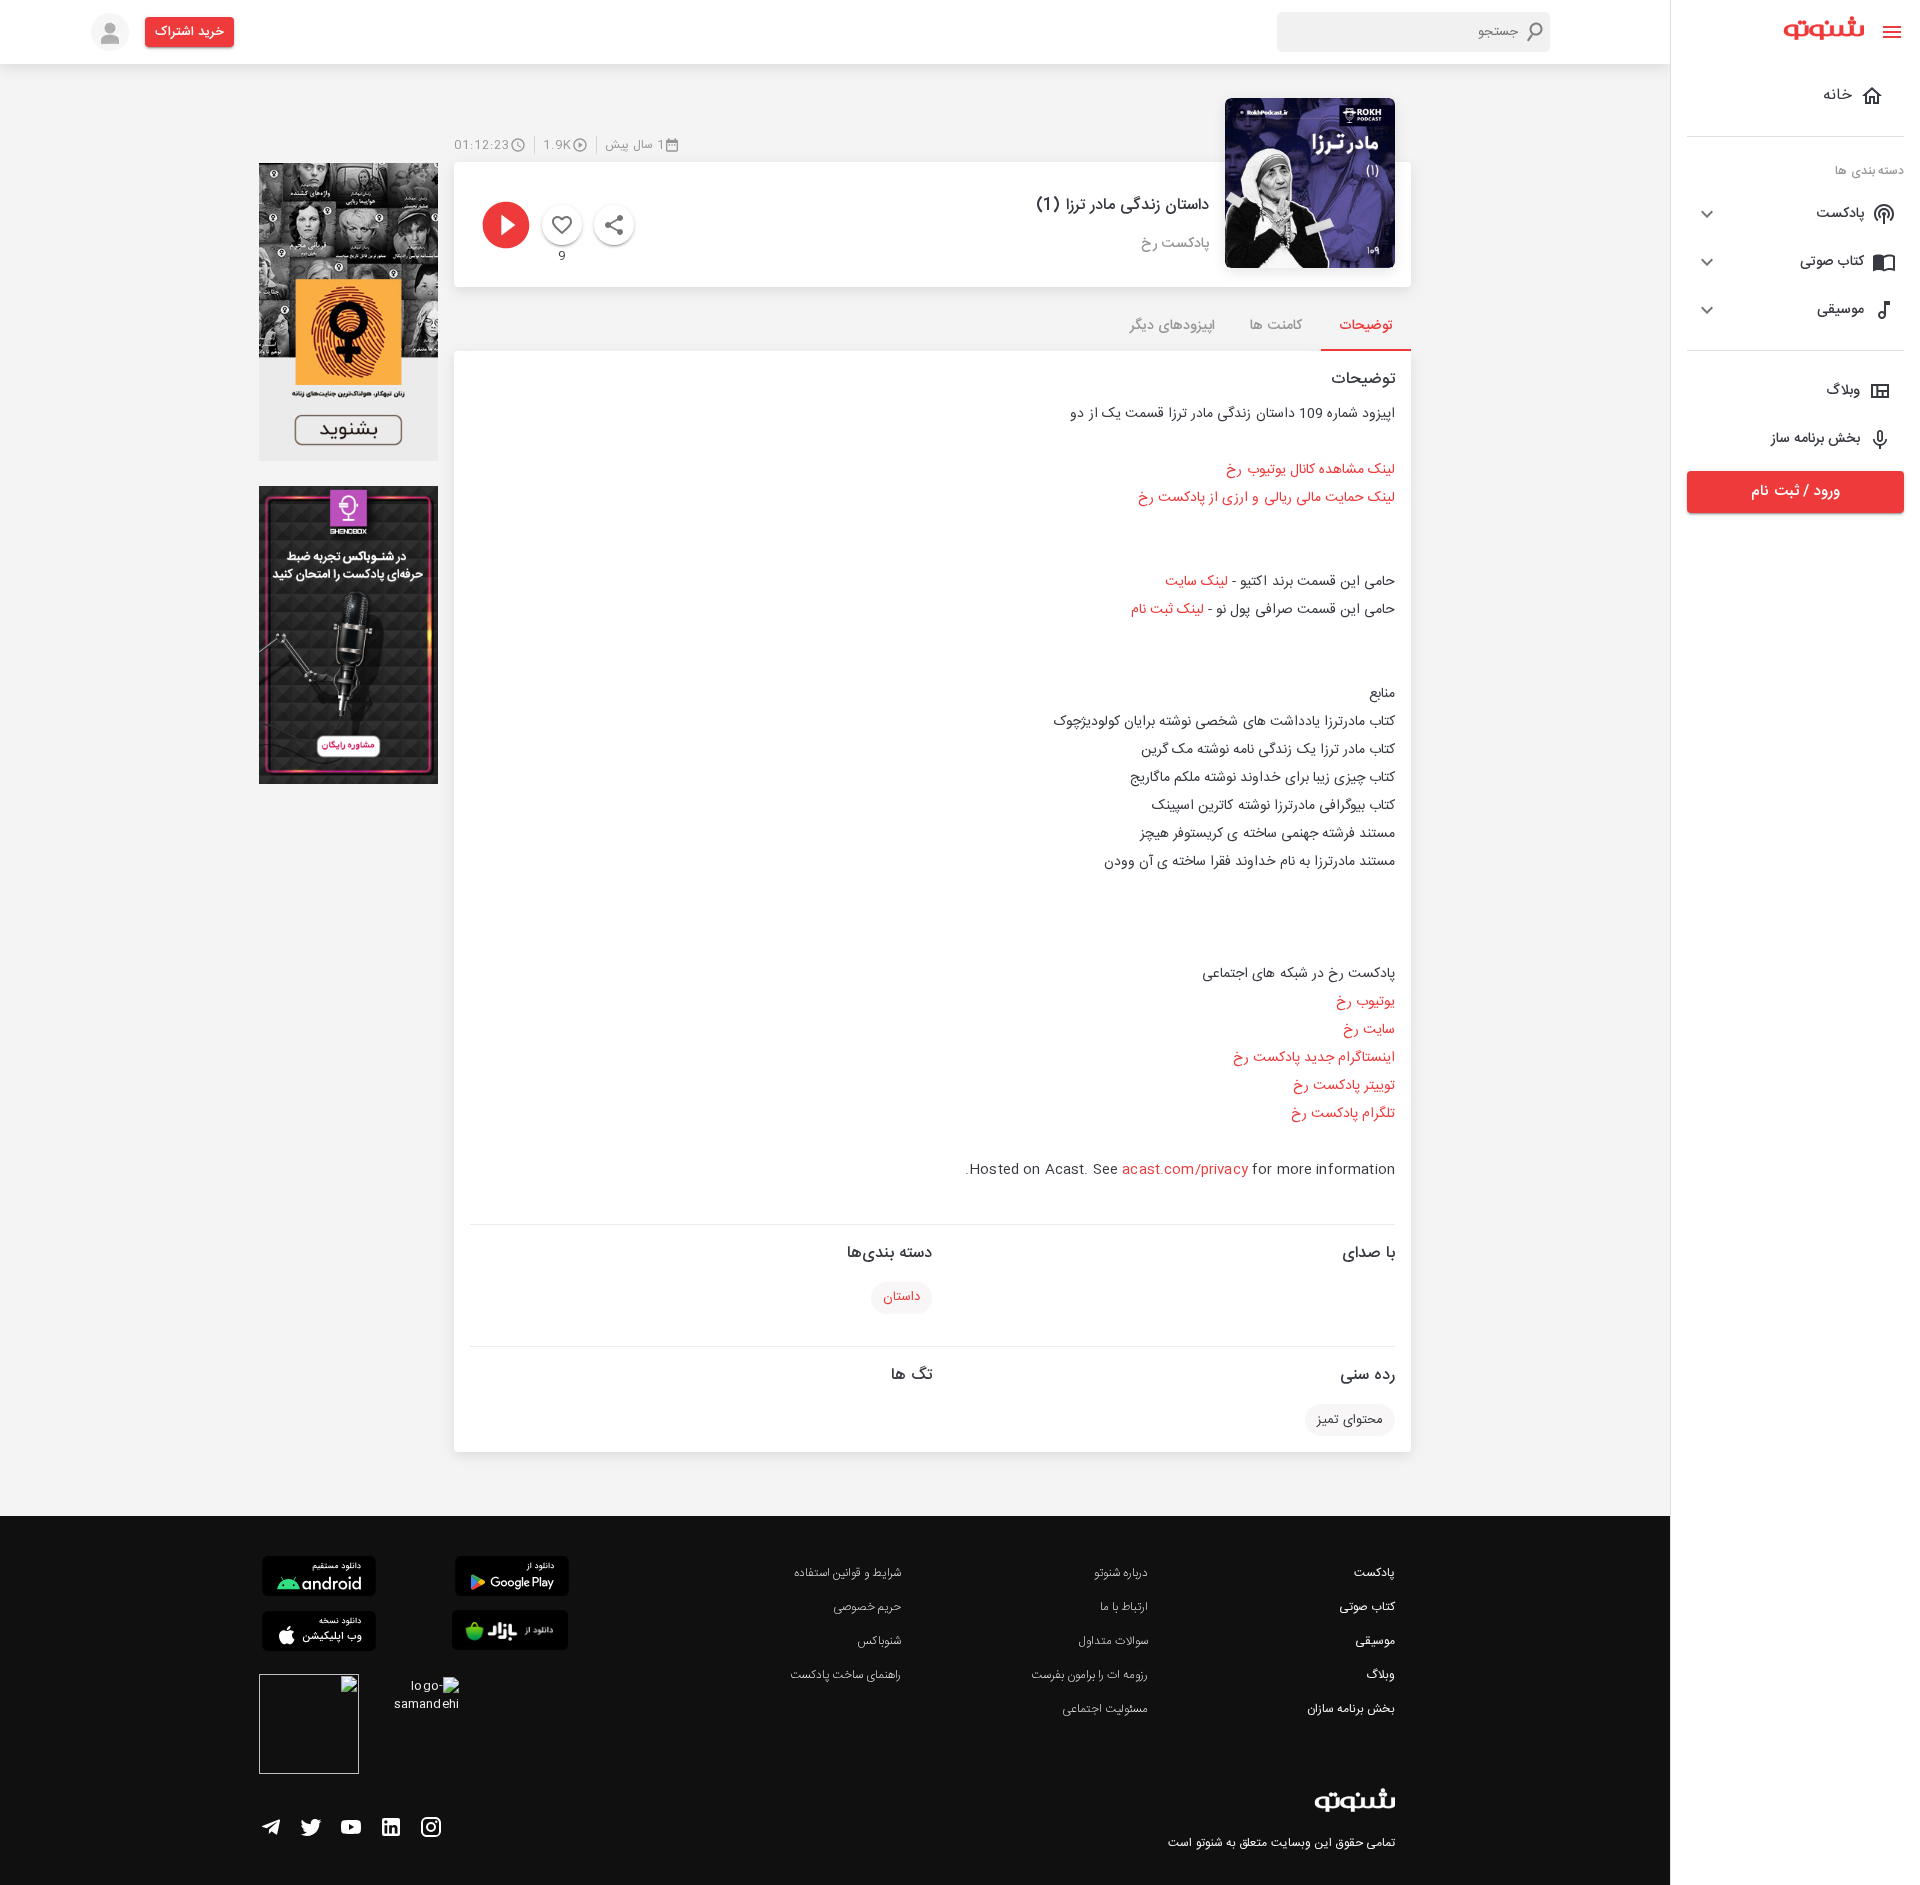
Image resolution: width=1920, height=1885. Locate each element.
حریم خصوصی (867, 1607)
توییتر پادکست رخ (1344, 1086)
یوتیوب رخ (1365, 1002)
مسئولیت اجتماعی (1105, 1709)
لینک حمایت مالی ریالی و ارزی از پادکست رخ (1266, 498)
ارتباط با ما (1124, 1607)
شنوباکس (879, 1641)
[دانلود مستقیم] (319, 1579)
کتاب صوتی (1367, 1607)
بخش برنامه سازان (1351, 1709)
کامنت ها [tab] (1275, 326)
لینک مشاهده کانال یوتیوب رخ (1310, 470)
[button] (1795, 214)
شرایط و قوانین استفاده (847, 1573)
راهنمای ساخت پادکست (845, 1675)
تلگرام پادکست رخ (1343, 1114)
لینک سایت (1196, 582)
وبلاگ (1380, 1675)
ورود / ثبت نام (1795, 491)
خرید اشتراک (189, 32)
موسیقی (1375, 1641)
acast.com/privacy (1185, 1170)
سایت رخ (1369, 1030)
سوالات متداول (1113, 1641)
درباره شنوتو (1121, 1573)
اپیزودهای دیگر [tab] (1172, 326)
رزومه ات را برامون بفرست (1090, 1675)
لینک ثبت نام (1167, 610)
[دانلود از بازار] (510, 1633)
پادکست (1374, 1573)
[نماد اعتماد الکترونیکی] (309, 1727)
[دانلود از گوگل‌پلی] (512, 1579)
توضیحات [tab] (1366, 326)
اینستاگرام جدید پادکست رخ (1314, 1058)
